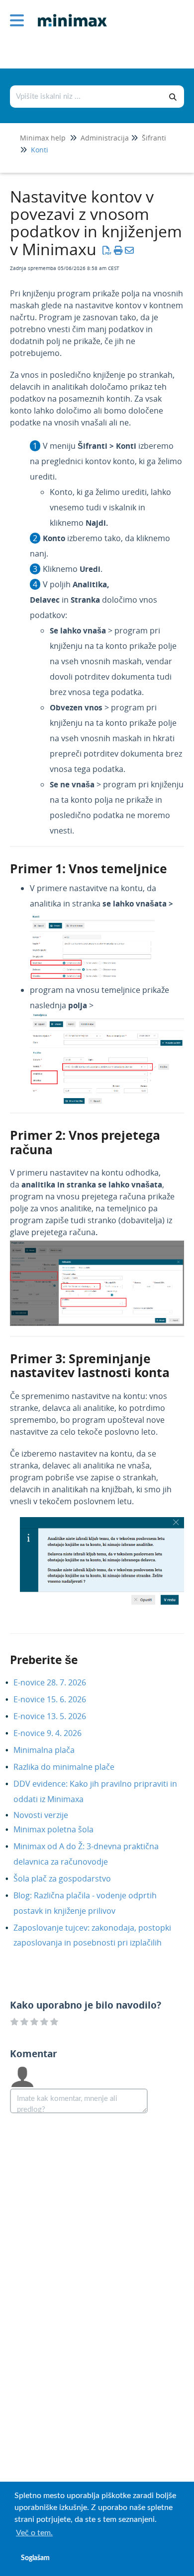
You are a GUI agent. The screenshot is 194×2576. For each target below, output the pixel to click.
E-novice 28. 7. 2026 (57, 1682)
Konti (40, 150)
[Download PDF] (107, 250)
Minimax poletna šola (61, 1829)
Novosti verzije (48, 1815)
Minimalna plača (51, 1750)
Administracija (105, 138)
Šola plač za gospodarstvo (70, 1879)
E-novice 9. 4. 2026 (55, 1733)
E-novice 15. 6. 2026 (57, 1699)
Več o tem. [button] (34, 2533)
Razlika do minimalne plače (71, 1767)
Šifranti (154, 138)
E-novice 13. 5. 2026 (57, 1716)
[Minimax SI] (69, 13)
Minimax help (43, 138)
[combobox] (87, 97)
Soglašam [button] (35, 2558)
